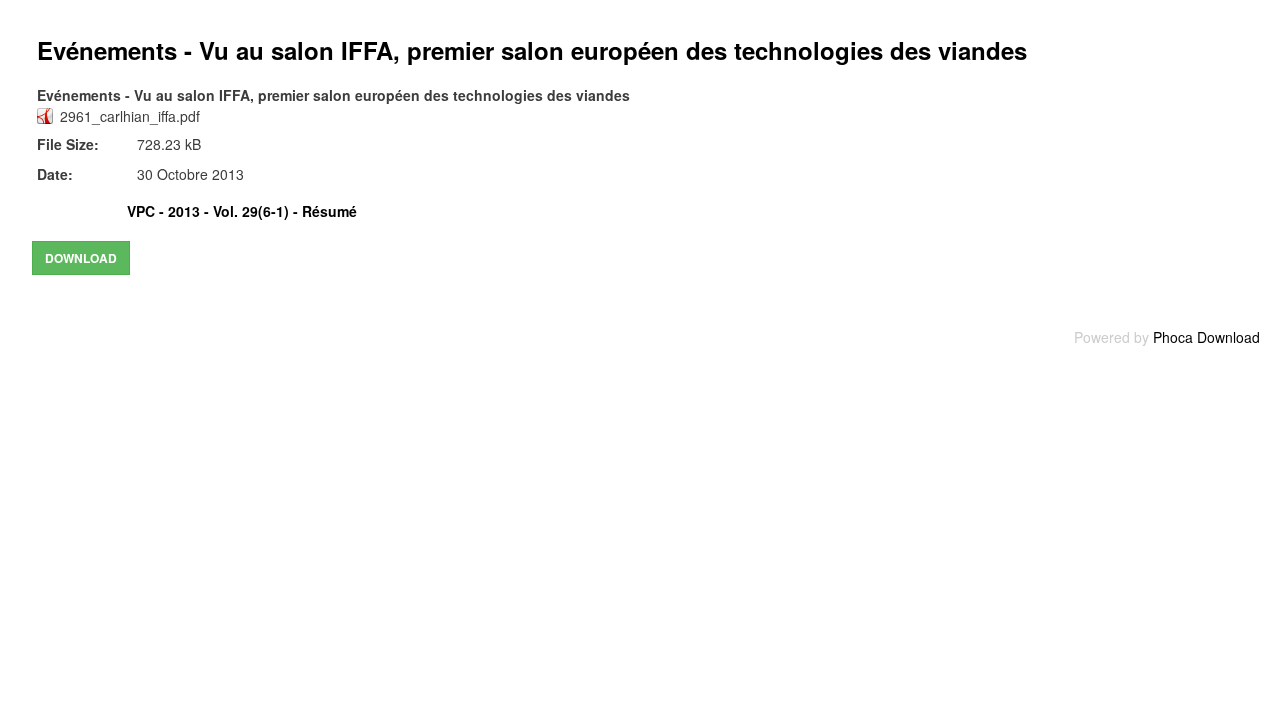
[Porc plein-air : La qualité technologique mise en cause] (300, 211)
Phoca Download (1206, 337)
